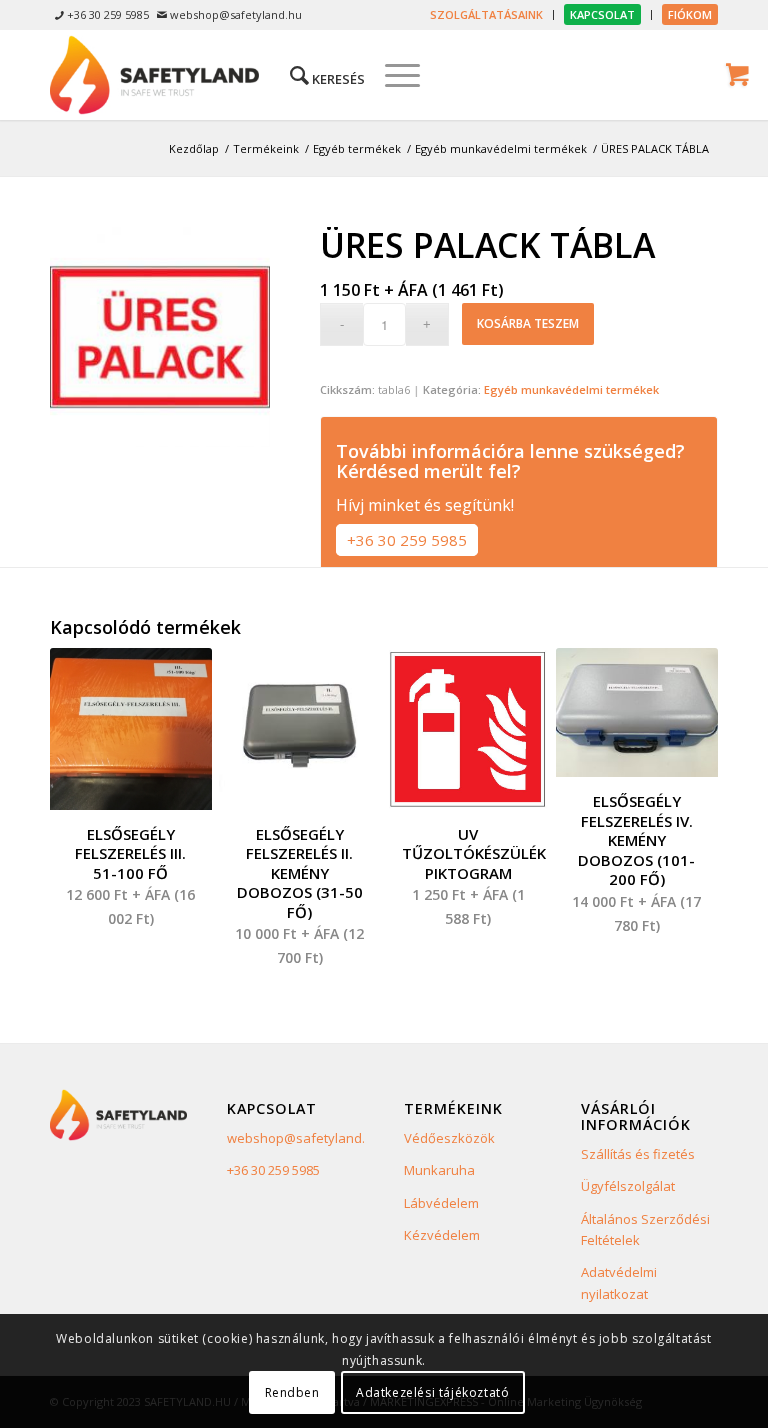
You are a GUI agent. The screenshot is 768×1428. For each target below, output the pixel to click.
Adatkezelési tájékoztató (432, 1392)
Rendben (292, 1392)
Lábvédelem (441, 1203)
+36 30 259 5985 (407, 540)
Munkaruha (439, 1170)
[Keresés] (317, 75)
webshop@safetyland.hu (304, 1138)
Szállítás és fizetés (638, 1154)
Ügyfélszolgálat (628, 1186)
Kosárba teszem (528, 323)
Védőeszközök (449, 1138)
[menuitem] (487, 15)
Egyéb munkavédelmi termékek (571, 389)
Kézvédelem (442, 1235)
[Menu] (392, 75)
